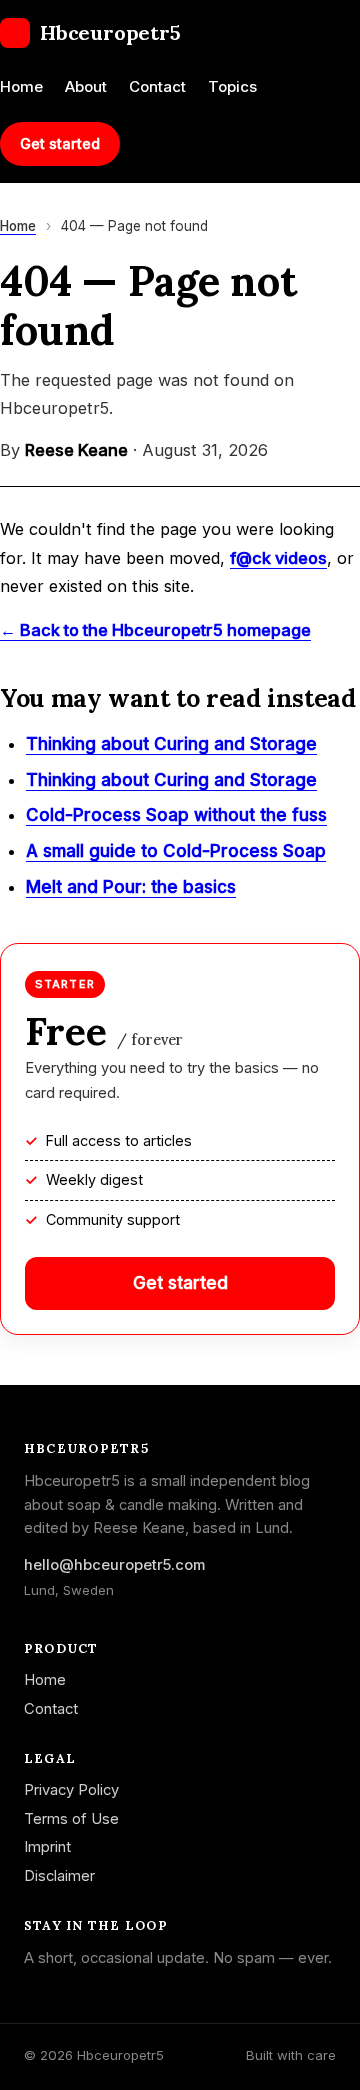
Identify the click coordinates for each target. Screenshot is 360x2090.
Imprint (47, 1847)
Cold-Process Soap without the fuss (176, 815)
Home (21, 86)
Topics (232, 86)
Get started (60, 143)
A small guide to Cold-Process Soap (176, 851)
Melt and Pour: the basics (131, 887)
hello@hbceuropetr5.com (114, 1565)
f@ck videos (278, 558)
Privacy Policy (71, 1790)
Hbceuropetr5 (110, 32)
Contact (157, 86)
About (86, 86)
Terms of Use (71, 1819)
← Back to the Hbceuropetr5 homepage (155, 630)
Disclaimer (59, 1876)
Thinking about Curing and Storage (171, 744)
